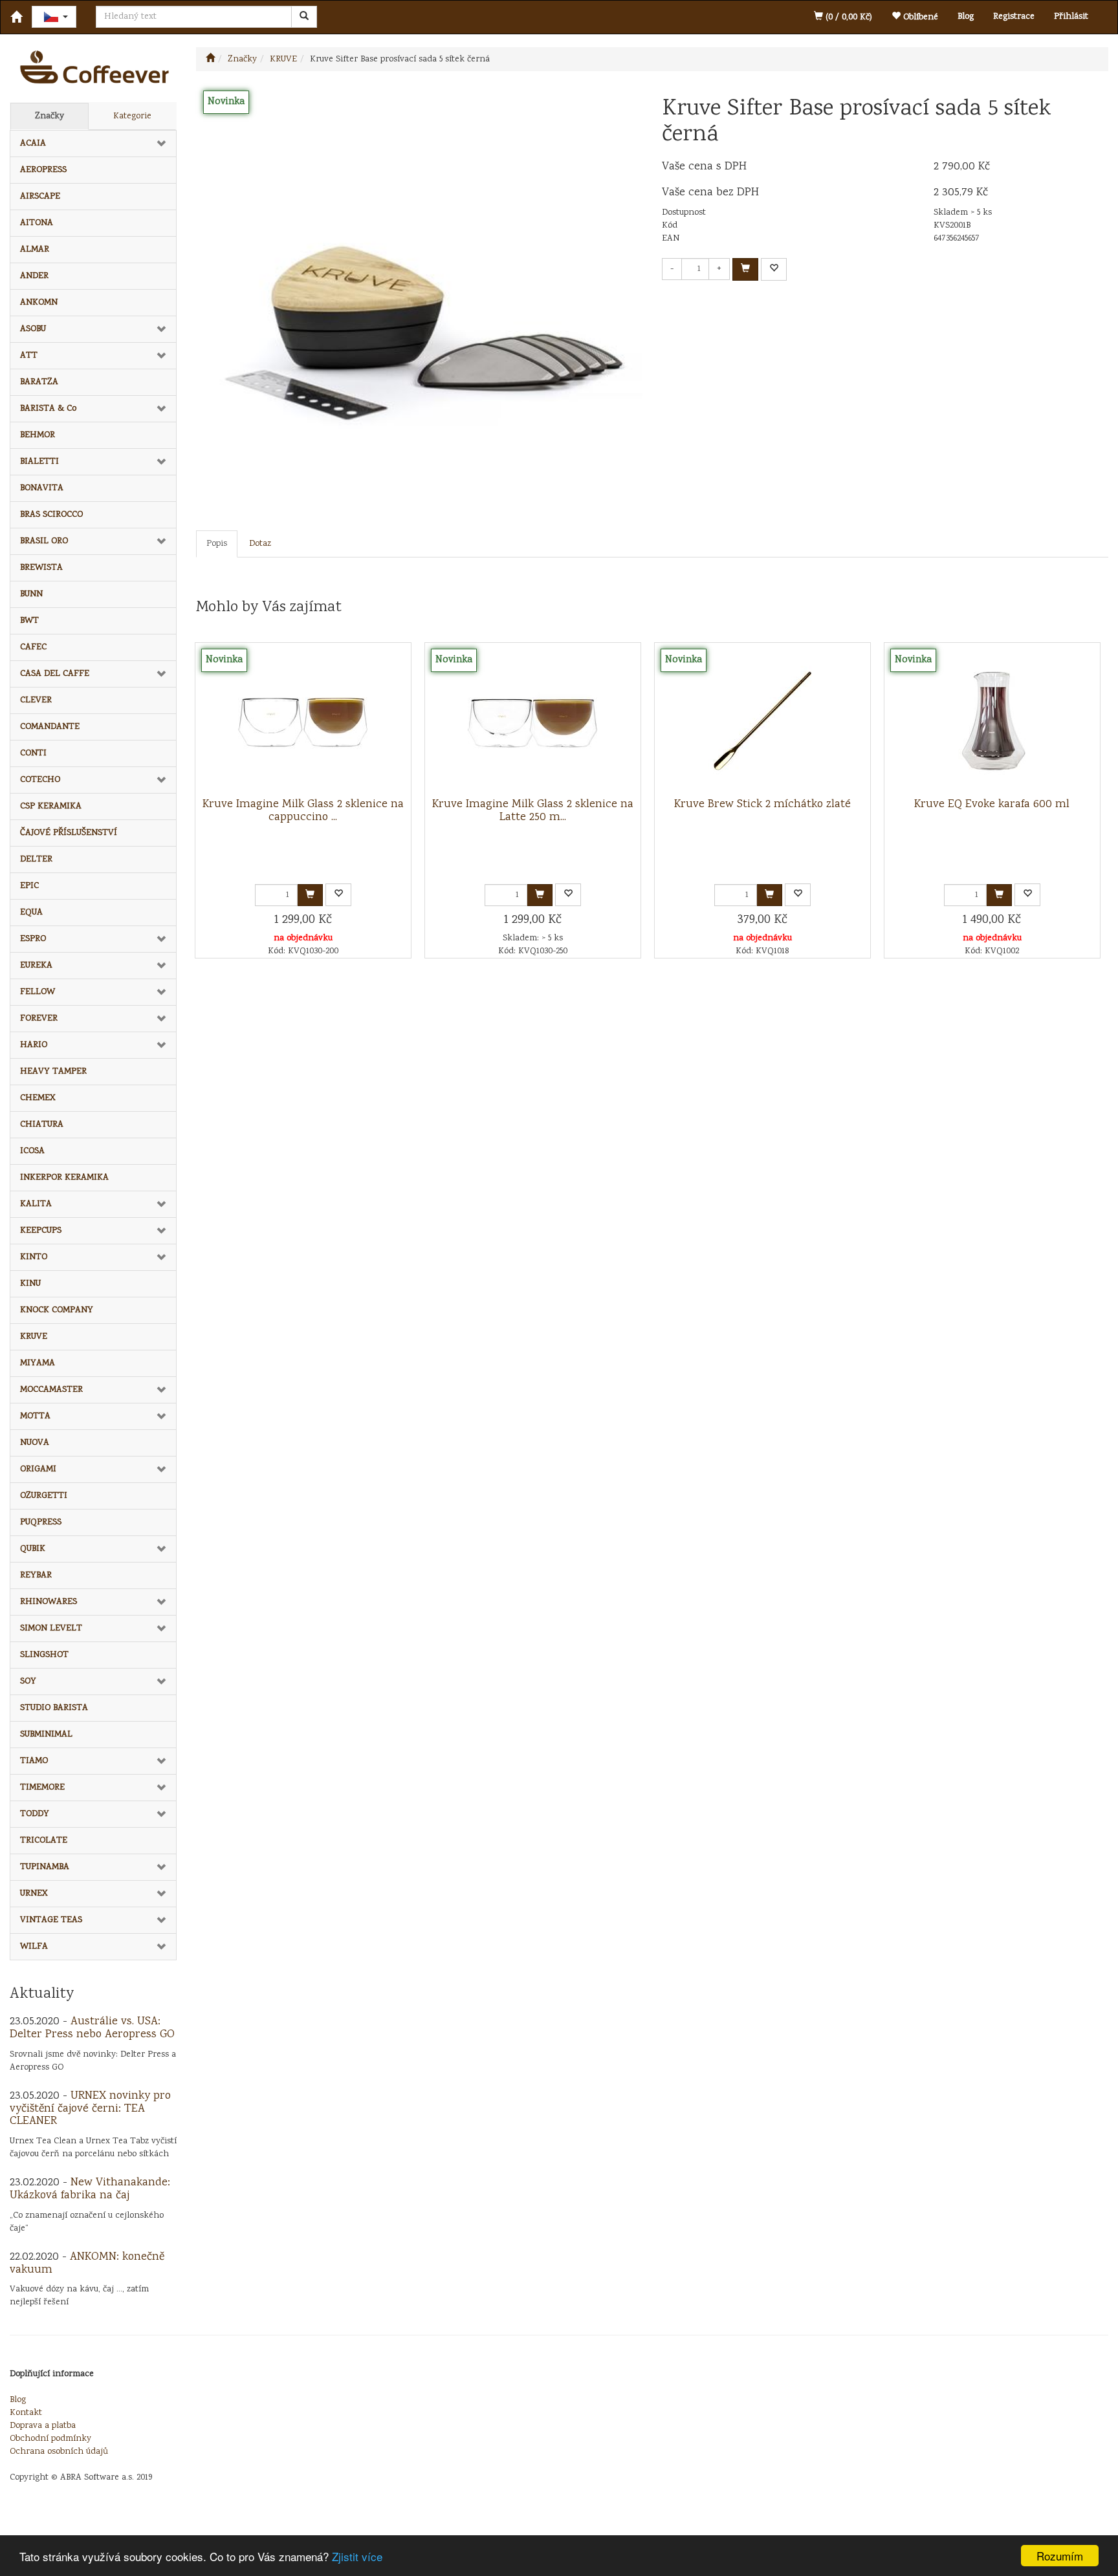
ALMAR (35, 250)
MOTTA (35, 1416)
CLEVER (36, 700)
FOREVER (39, 1019)
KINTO (34, 1257)
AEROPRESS (43, 170)
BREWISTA (41, 568)
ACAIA (33, 144)
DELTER (36, 860)
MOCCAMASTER (51, 1390)
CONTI (33, 753)
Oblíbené (919, 17)
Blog (966, 17)
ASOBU (33, 329)
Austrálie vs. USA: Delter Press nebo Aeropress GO (92, 2028)
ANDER (34, 276)
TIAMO (34, 1761)
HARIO (34, 1045)
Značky (49, 116)
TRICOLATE (44, 1841)
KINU (30, 1284)
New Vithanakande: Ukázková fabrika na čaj (90, 2189)
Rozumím (1060, 2556)
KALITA (36, 1204)
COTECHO (40, 780)
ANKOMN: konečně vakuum (87, 2264)
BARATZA (39, 382)
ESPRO (33, 939)
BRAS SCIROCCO (51, 515)
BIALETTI (39, 462)
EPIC (29, 886)
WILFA (34, 1947)
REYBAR (36, 1575)
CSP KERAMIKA (51, 806)
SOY (28, 1682)
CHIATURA (42, 1125)
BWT (29, 621)
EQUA (31, 913)
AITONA (37, 223)
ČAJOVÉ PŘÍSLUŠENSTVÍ (69, 833)
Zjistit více (357, 2556)
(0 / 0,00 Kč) (848, 17)
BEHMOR (38, 435)
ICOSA (32, 1151)
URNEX (34, 1894)
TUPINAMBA (45, 1867)
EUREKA (36, 966)
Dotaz (260, 544)
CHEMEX (38, 1098)
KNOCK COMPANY (57, 1310)
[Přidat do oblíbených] (774, 269)
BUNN (31, 594)
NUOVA (35, 1443)
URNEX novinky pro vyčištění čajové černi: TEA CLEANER (90, 2109)
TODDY (35, 1814)
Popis (217, 544)
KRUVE (34, 1337)
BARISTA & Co (48, 409)
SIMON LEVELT (51, 1629)
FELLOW (38, 992)
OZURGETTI (44, 1496)
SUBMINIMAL (46, 1735)
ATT (29, 356)
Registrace (1014, 17)
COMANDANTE (50, 727)
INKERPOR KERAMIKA (64, 1178)
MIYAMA (38, 1363)
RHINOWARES (49, 1602)
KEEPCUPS (41, 1231)
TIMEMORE (42, 1788)
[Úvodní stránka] (210, 60)
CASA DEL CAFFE (55, 674)
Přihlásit (1071, 17)
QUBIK (33, 1549)
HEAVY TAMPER (53, 1072)
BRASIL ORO (44, 541)
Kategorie (132, 116)
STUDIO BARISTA (54, 1708)
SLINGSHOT (44, 1655)
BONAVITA (42, 488)
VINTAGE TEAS (51, 1920)
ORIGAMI (38, 1469)
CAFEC (33, 647)
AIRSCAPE (40, 197)
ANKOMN (39, 303)
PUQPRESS (41, 1522)
